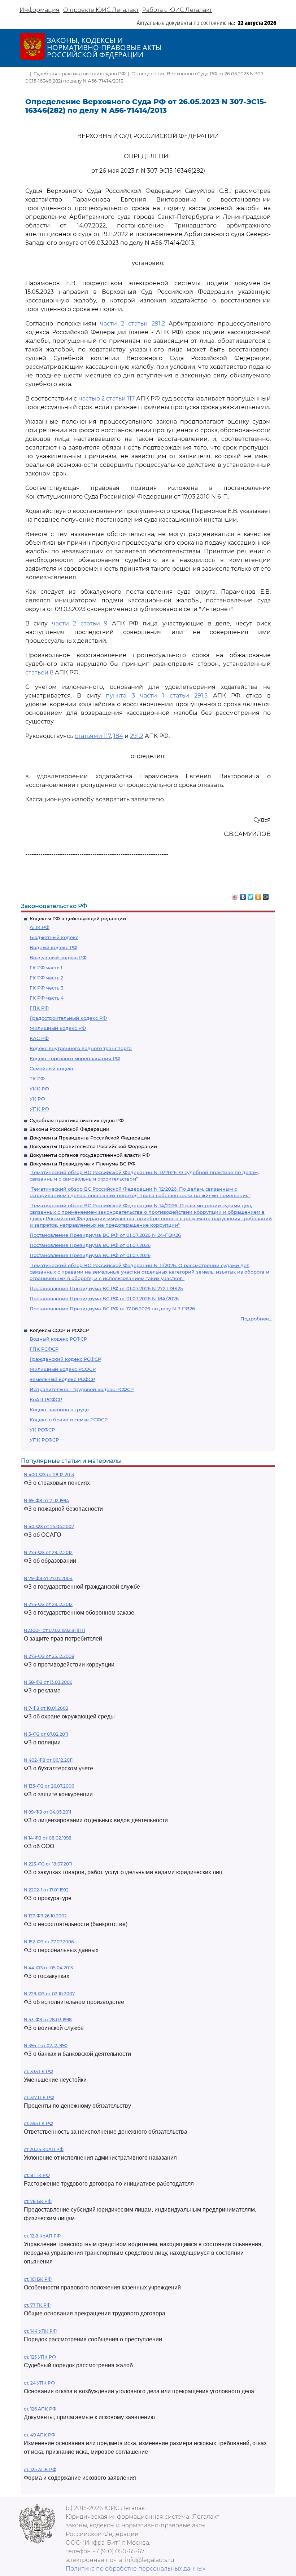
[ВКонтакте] (243, 895)
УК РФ (37, 1099)
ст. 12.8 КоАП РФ (42, 2236)
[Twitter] (251, 895)
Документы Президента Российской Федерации (90, 1138)
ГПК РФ (39, 1008)
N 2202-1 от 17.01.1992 (46, 1890)
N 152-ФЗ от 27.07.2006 (49, 1942)
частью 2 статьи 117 (107, 399)
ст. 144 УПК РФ (40, 2331)
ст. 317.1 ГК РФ (39, 2097)
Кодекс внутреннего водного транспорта (81, 1048)
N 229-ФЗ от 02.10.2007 (49, 1994)
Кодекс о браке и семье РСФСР (69, 1420)
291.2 (137, 736)
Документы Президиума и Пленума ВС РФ (82, 1164)
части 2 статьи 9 (80, 623)
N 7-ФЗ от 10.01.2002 (46, 1708)
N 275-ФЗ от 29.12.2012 (48, 1604)
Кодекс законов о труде (59, 1409)
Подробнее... (256, 1319)
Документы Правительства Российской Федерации (93, 1146)
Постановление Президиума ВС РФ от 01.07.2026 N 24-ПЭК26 (105, 1235)
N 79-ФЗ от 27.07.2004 (48, 1578)
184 (118, 736)
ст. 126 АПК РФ (40, 2409)
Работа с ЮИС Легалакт (177, 10)
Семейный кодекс (52, 1068)
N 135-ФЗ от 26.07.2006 (49, 1786)
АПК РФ (40, 927)
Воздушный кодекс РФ (58, 957)
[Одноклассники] (258, 895)
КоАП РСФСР (46, 1399)
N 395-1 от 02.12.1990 (46, 2046)
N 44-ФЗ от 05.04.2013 (48, 1968)
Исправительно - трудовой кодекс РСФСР (82, 1389)
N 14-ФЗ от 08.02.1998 (48, 1838)
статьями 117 (93, 736)
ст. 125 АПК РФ (40, 2469)
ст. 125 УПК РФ (40, 2357)
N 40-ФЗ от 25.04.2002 (49, 1526)
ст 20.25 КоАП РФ (44, 2149)
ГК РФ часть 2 (46, 978)
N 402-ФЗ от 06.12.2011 (48, 1760)
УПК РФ (39, 1109)
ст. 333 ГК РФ (38, 2072)
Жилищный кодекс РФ (58, 1028)
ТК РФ (37, 1079)
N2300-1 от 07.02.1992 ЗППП (55, 1630)
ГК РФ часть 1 (46, 968)
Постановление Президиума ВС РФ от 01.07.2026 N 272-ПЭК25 (106, 1288)
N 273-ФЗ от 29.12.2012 (48, 1552)
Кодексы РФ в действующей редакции (78, 919)
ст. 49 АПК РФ (40, 2435)
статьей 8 (39, 672)
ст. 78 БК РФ (38, 2201)
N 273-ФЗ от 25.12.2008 (49, 1656)
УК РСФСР (42, 1430)
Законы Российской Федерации (69, 1129)
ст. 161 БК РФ (38, 2279)
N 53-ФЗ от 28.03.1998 (48, 2020)
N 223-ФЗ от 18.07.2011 (48, 1864)
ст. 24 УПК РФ (39, 2383)
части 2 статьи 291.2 (132, 324)
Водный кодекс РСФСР (58, 1339)
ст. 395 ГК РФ (38, 2123)
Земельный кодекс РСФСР (62, 1379)
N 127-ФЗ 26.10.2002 (45, 1916)
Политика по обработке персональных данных (136, 2569)
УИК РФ (39, 1089)
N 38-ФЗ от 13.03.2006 (48, 1682)
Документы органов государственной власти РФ (90, 1155)
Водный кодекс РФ (53, 947)
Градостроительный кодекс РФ (68, 1018)
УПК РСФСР (44, 1440)
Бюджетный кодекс (54, 937)
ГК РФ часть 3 (46, 988)
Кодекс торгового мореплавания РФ (75, 1058)
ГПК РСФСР (44, 1349)
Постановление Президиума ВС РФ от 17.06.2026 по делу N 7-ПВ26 (112, 1309)
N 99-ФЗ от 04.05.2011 (47, 1812)
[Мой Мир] (266, 895)
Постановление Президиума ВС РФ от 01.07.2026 (90, 1245)
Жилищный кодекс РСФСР (63, 1369)
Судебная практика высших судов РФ (77, 1120)
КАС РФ (39, 1038)
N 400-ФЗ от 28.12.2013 (49, 1475)
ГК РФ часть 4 (47, 998)
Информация (40, 10)
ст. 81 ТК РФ (37, 2175)
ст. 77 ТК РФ (37, 2305)
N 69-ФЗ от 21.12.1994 (46, 1501)
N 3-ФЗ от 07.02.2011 (46, 1734)
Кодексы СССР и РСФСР (59, 1330)
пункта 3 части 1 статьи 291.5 (157, 696)
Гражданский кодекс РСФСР (65, 1359)
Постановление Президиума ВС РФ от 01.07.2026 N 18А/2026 (104, 1298)
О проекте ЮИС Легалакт (101, 10)
